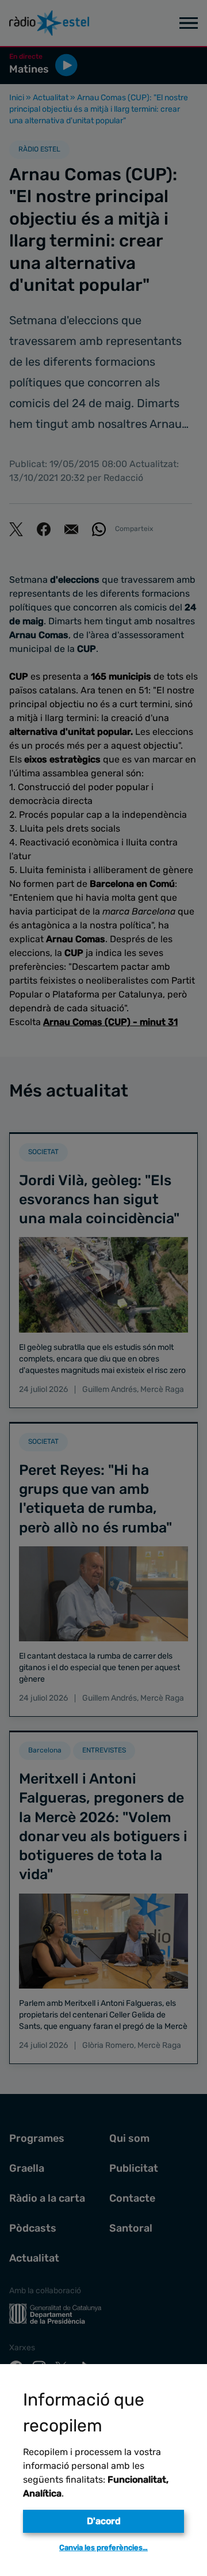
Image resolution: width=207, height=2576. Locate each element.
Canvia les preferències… (103, 2547)
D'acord (104, 2521)
